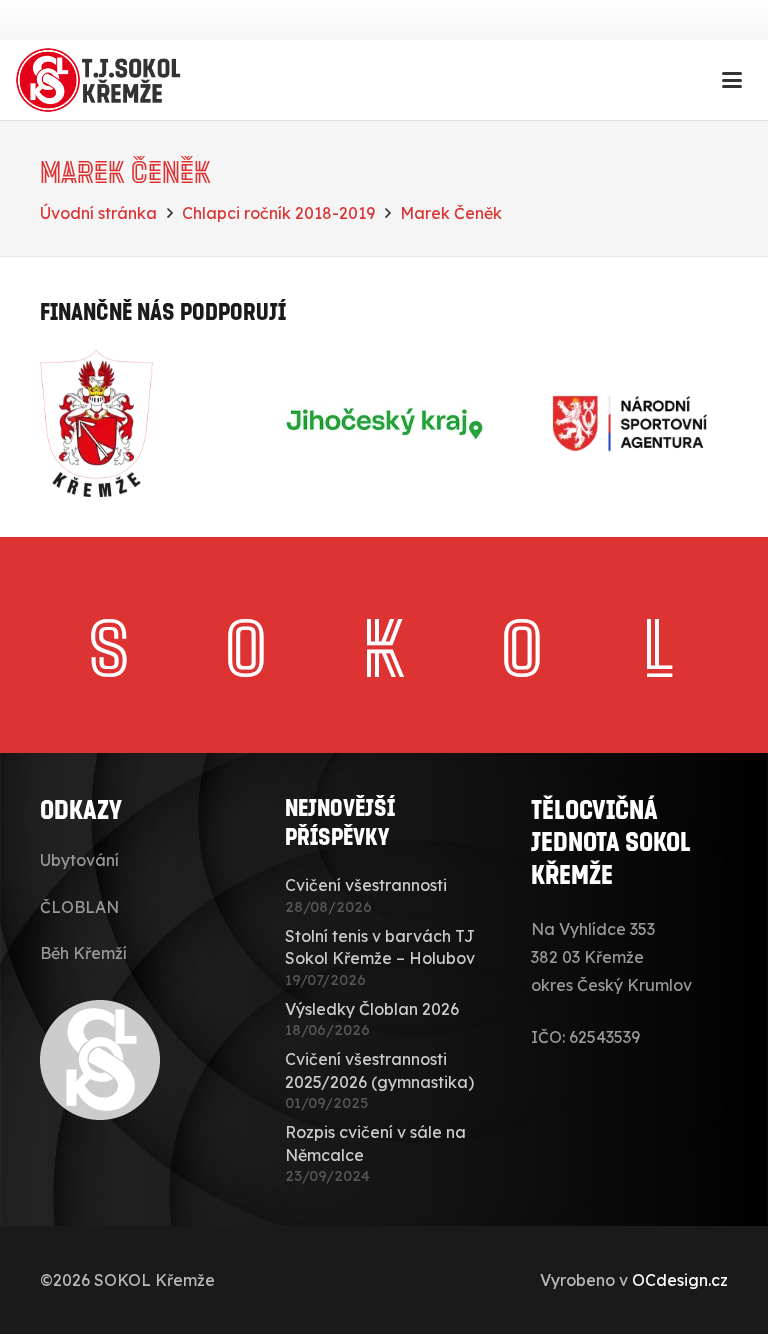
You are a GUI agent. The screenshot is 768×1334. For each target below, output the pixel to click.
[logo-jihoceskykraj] (383, 423)
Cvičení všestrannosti (366, 885)
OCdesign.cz (680, 1280)
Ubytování (79, 860)
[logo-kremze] (138, 423)
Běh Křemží (83, 953)
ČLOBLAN (79, 907)
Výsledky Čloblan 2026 (372, 1009)
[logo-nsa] (629, 423)
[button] (732, 80)
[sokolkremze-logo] (101, 80)
